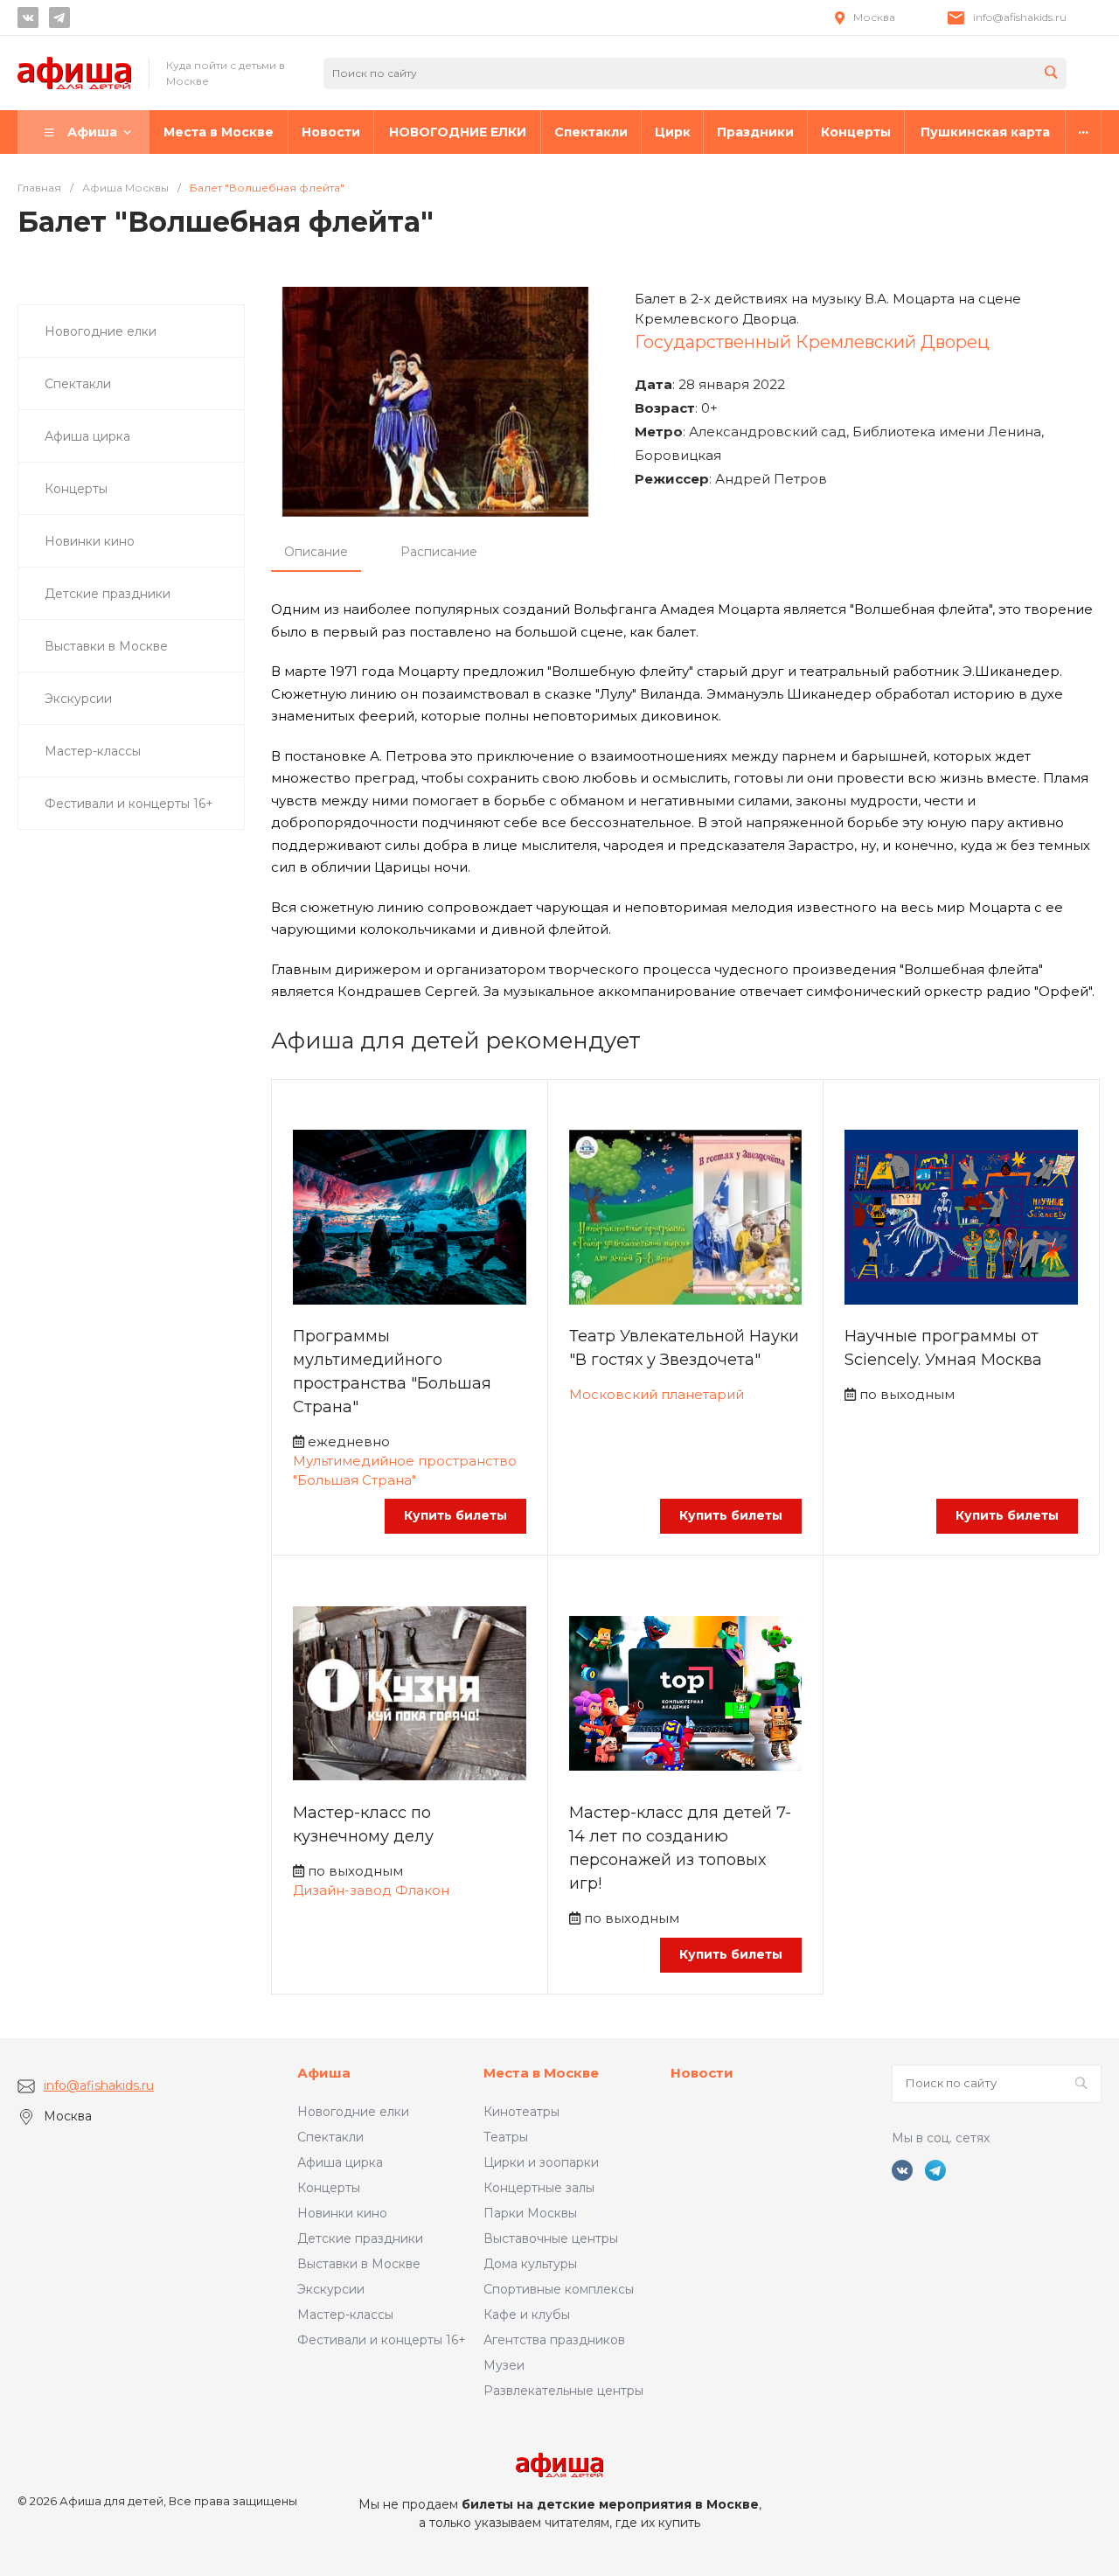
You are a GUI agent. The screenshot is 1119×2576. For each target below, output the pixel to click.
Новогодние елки (353, 2112)
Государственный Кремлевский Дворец (812, 342)
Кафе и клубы (527, 2315)
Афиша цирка (340, 2162)
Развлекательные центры (563, 2391)
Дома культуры (530, 2264)
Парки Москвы (530, 2213)
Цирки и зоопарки (541, 2162)
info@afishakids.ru (1020, 17)
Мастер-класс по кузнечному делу (363, 1824)
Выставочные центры (551, 2238)
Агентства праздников (554, 2340)
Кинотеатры (521, 2112)
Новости (702, 2073)
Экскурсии (331, 2289)
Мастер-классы (345, 2315)
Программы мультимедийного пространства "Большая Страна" (392, 1372)
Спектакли (330, 2137)
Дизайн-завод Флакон (371, 1890)
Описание (316, 552)
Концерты (329, 2188)
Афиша (324, 2073)
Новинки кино (342, 2213)
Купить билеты (455, 1515)
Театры (506, 2137)
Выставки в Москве (359, 2264)
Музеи (504, 2365)
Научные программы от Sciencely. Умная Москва (943, 1348)
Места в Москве (541, 2073)
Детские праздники (360, 2238)
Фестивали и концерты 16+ (382, 2340)
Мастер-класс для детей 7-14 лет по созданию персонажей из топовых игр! (680, 1848)
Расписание (439, 552)
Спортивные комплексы (559, 2289)
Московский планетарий (657, 1394)
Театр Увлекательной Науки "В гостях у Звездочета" (684, 1348)
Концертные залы (539, 2188)
